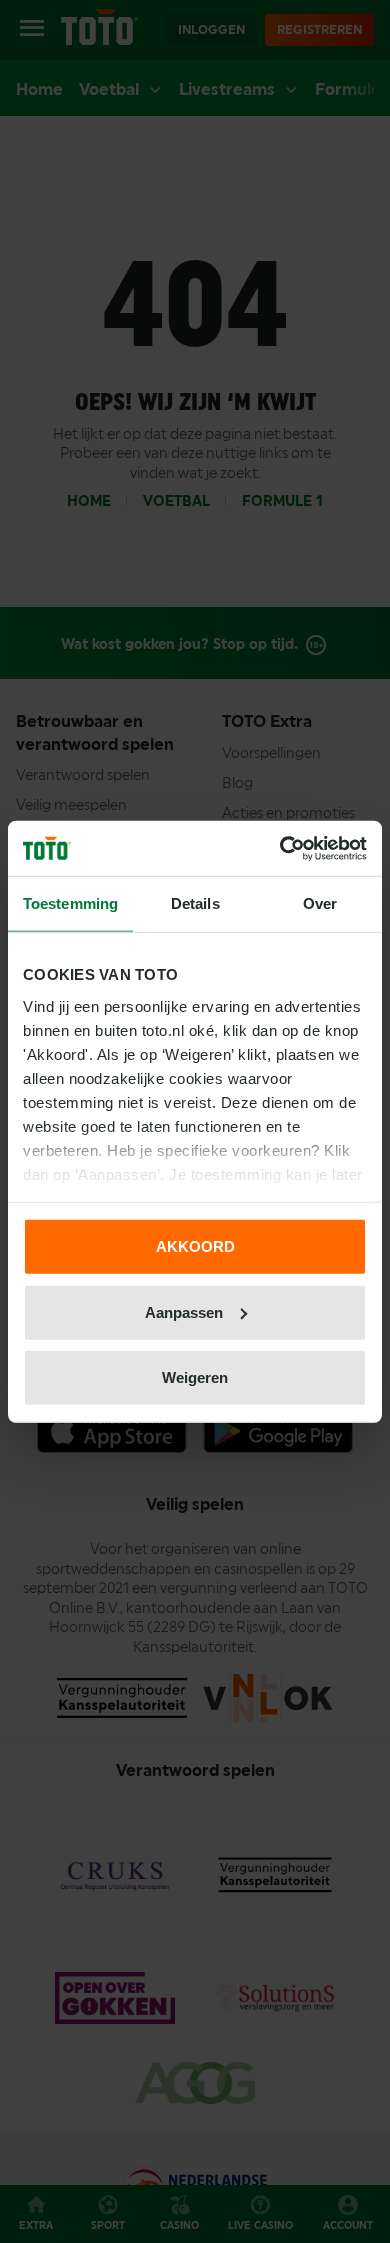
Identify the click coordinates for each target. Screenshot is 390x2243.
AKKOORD (195, 1246)
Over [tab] (320, 903)
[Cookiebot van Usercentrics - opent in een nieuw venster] (280, 848)
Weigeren (195, 1377)
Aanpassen (184, 1311)
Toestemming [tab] (70, 903)
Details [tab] (195, 903)
